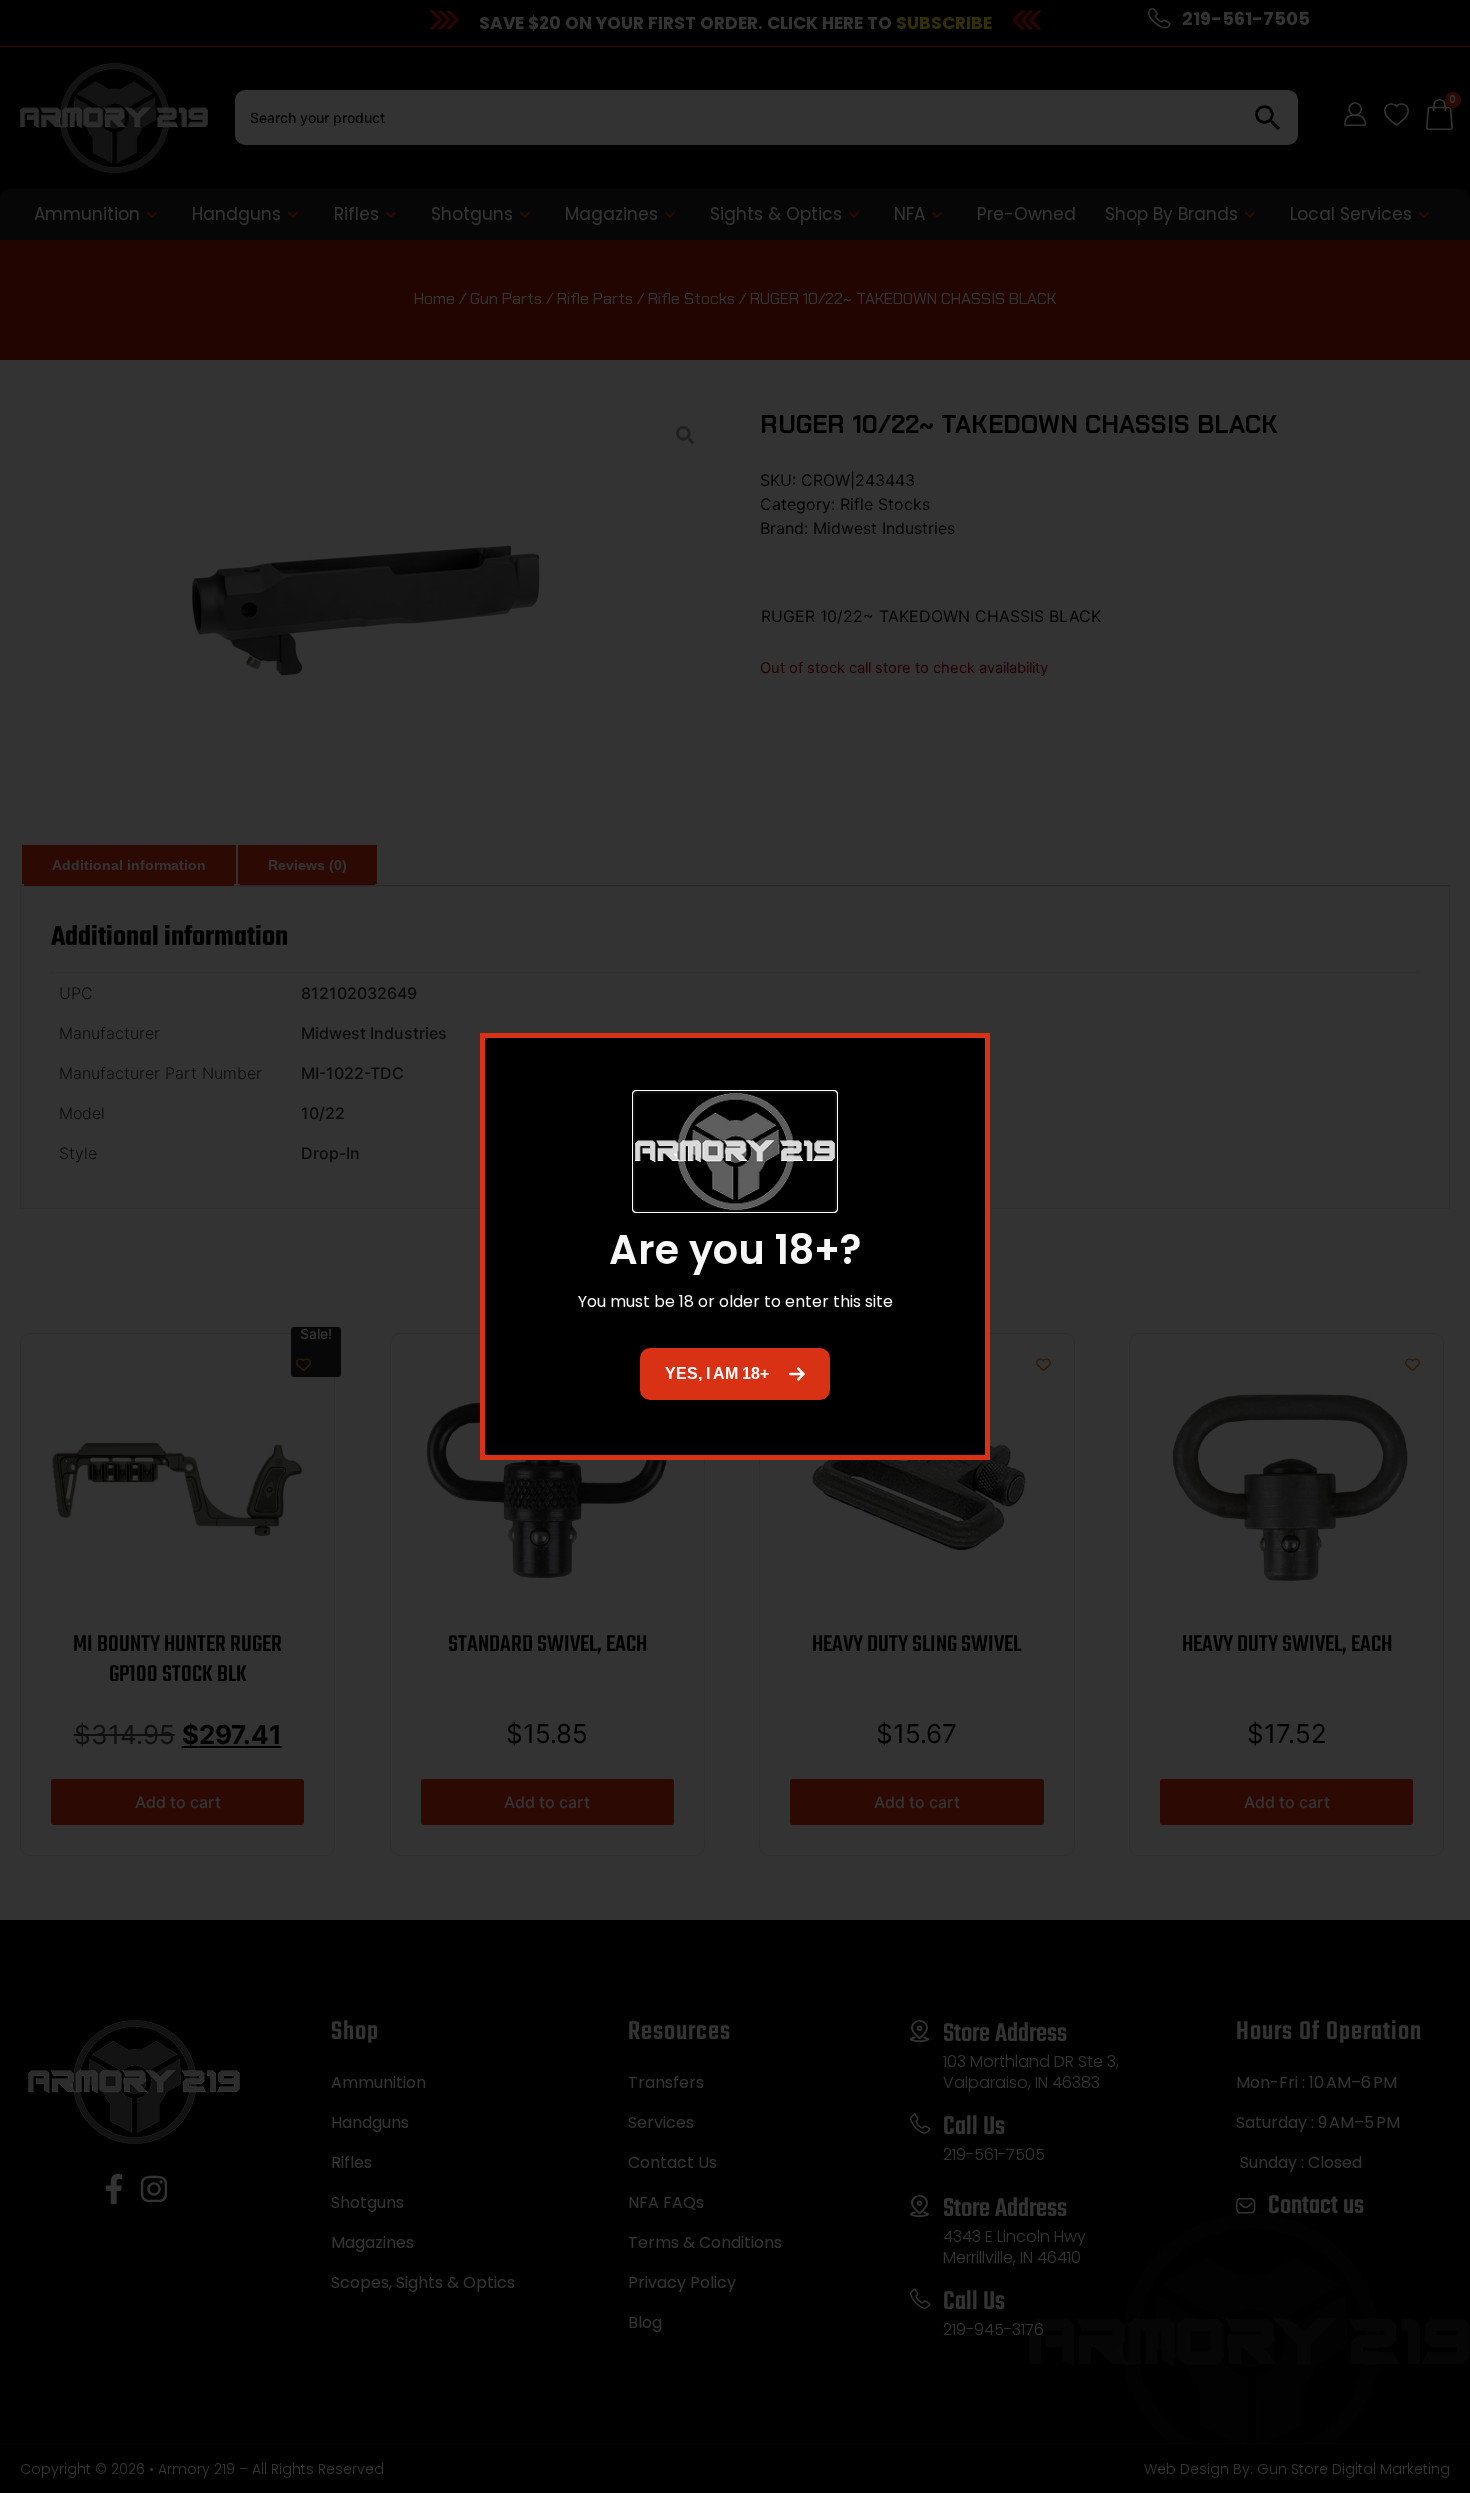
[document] (735, 1246)
